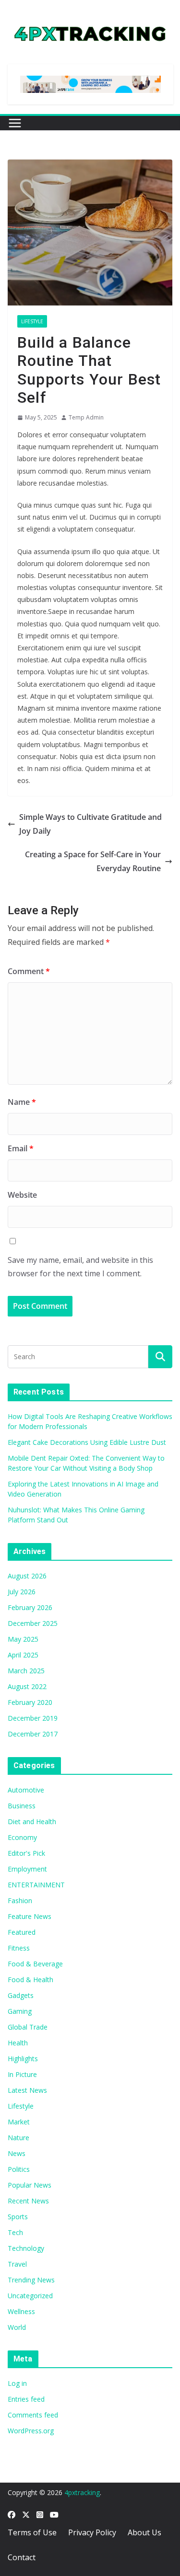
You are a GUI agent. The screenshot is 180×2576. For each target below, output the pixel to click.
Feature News (30, 1916)
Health (18, 2043)
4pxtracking (82, 2492)
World (17, 2327)
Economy (22, 1837)
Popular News (30, 2185)
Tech (15, 2232)
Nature (18, 2138)
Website (22, 1195)
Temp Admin (86, 417)
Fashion (20, 1901)
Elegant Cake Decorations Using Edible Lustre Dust (87, 1442)
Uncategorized (30, 2296)
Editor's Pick (26, 1853)
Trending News (31, 2280)
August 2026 (27, 1576)
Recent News (28, 2201)
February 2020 (30, 1702)
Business (22, 1806)
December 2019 (33, 1718)
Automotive (26, 1790)
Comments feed (33, 2415)
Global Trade (28, 2027)
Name (22, 1102)
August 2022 (27, 1686)
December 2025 (33, 1623)
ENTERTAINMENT (36, 1885)
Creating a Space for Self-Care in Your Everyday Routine (93, 861)
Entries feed (26, 2399)
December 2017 (33, 1734)
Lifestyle (32, 321)
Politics (19, 2169)
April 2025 (23, 1655)
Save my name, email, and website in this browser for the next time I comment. (80, 1267)
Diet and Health (32, 1821)
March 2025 (26, 1671)
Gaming (20, 2011)
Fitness (19, 1948)
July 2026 (22, 1592)
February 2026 (30, 1607)
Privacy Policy (92, 2532)
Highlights (23, 2059)
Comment (29, 971)
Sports (18, 2217)
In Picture (22, 2074)
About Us (144, 2532)
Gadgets (21, 1995)
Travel (17, 2264)
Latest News (27, 2090)
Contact (22, 2557)
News (17, 2153)
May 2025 (23, 1639)
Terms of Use (32, 2532)
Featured (22, 1932)
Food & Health (30, 1980)
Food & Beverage (35, 1964)
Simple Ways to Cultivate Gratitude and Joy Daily (90, 824)
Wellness (21, 2311)
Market (19, 2122)
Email (21, 1148)
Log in (17, 2383)
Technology (26, 2248)
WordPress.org (31, 2431)
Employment (27, 1869)
